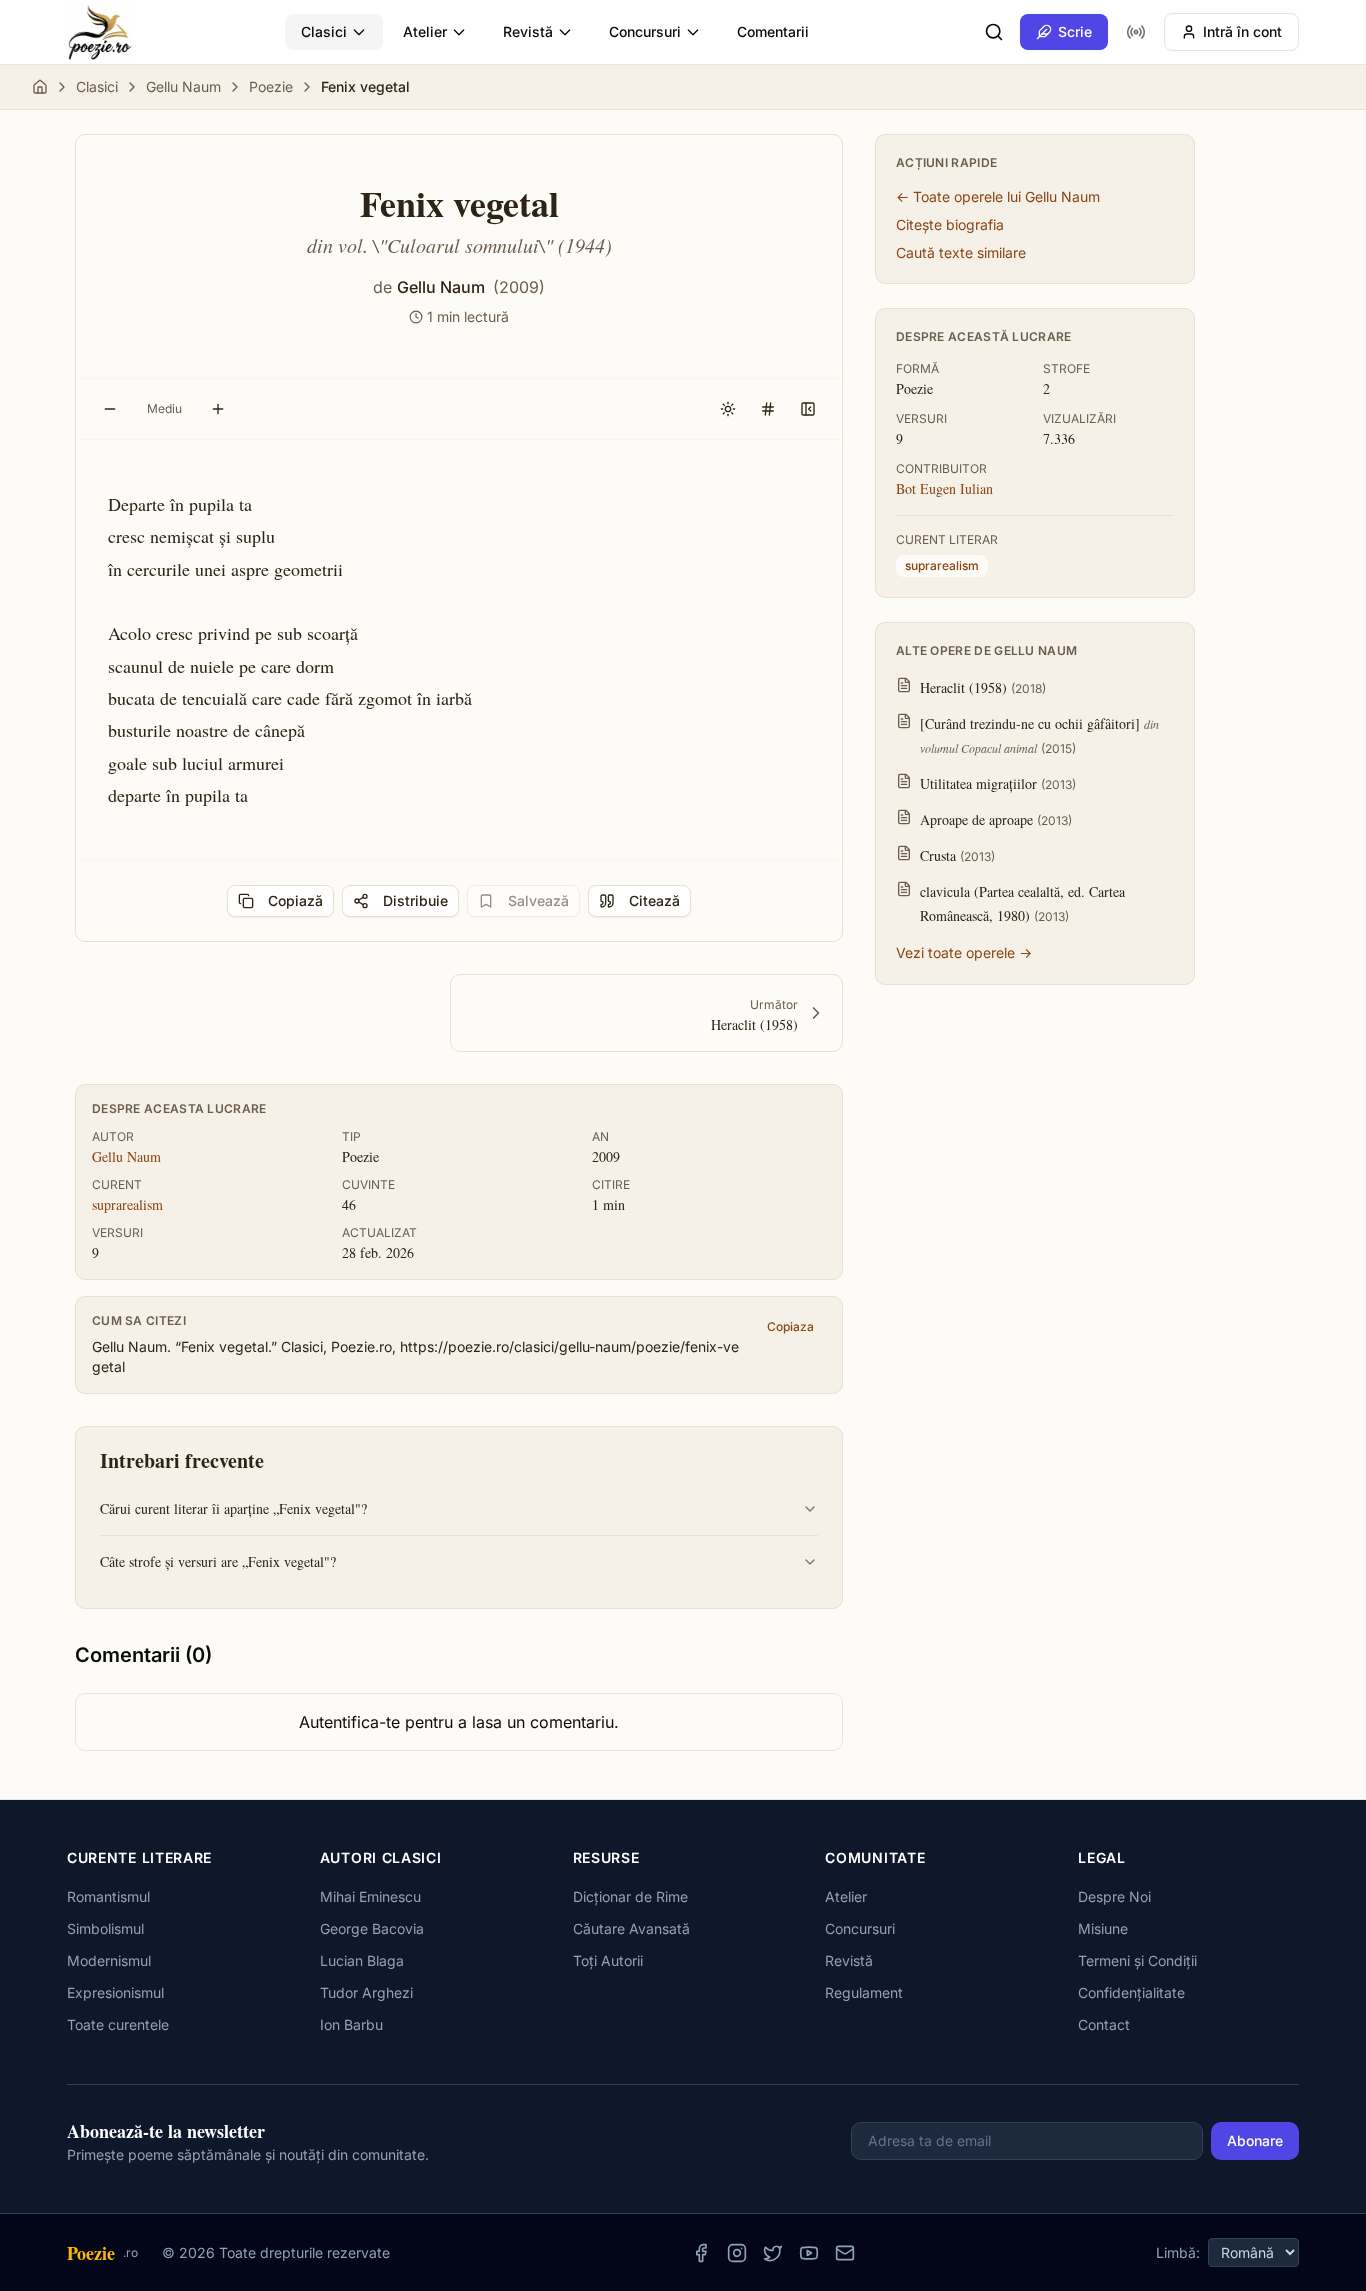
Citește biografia (950, 224)
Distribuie (415, 900)
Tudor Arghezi (366, 1992)
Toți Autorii (608, 1960)
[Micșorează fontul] (110, 409)
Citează (654, 900)
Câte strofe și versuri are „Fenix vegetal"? (218, 1561)
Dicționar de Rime (630, 1896)
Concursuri (645, 31)
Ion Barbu (351, 2024)
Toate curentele (118, 2024)
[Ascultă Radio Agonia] (1136, 32)
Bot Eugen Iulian (944, 488)
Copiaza (790, 1326)
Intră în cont (1242, 31)
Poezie (271, 86)
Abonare (1255, 2140)
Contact (1104, 2024)
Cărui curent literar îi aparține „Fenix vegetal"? (233, 1508)
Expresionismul (115, 1992)
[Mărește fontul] (218, 409)
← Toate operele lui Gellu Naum (998, 196)
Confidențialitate (1131, 1992)
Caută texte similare (961, 252)
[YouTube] (809, 2253)
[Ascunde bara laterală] (808, 409)
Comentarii (773, 31)
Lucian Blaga (362, 1960)
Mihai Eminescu (370, 1896)
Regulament (864, 1992)
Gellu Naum (183, 86)
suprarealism (127, 1204)
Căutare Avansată (631, 1928)
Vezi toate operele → (964, 952)
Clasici (324, 31)
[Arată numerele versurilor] (768, 409)
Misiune (1103, 1928)
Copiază (295, 900)
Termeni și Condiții (1137, 1960)
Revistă (528, 31)
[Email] (845, 2253)
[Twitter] (773, 2253)
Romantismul (108, 1896)
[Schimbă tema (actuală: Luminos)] (728, 409)
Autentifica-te (349, 1722)
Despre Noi (1114, 1896)
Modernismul (109, 1960)
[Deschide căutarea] (994, 32)
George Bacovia (372, 1928)
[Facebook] (701, 2253)
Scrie (1075, 31)
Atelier (425, 31)
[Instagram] (737, 2253)
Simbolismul (105, 1928)
